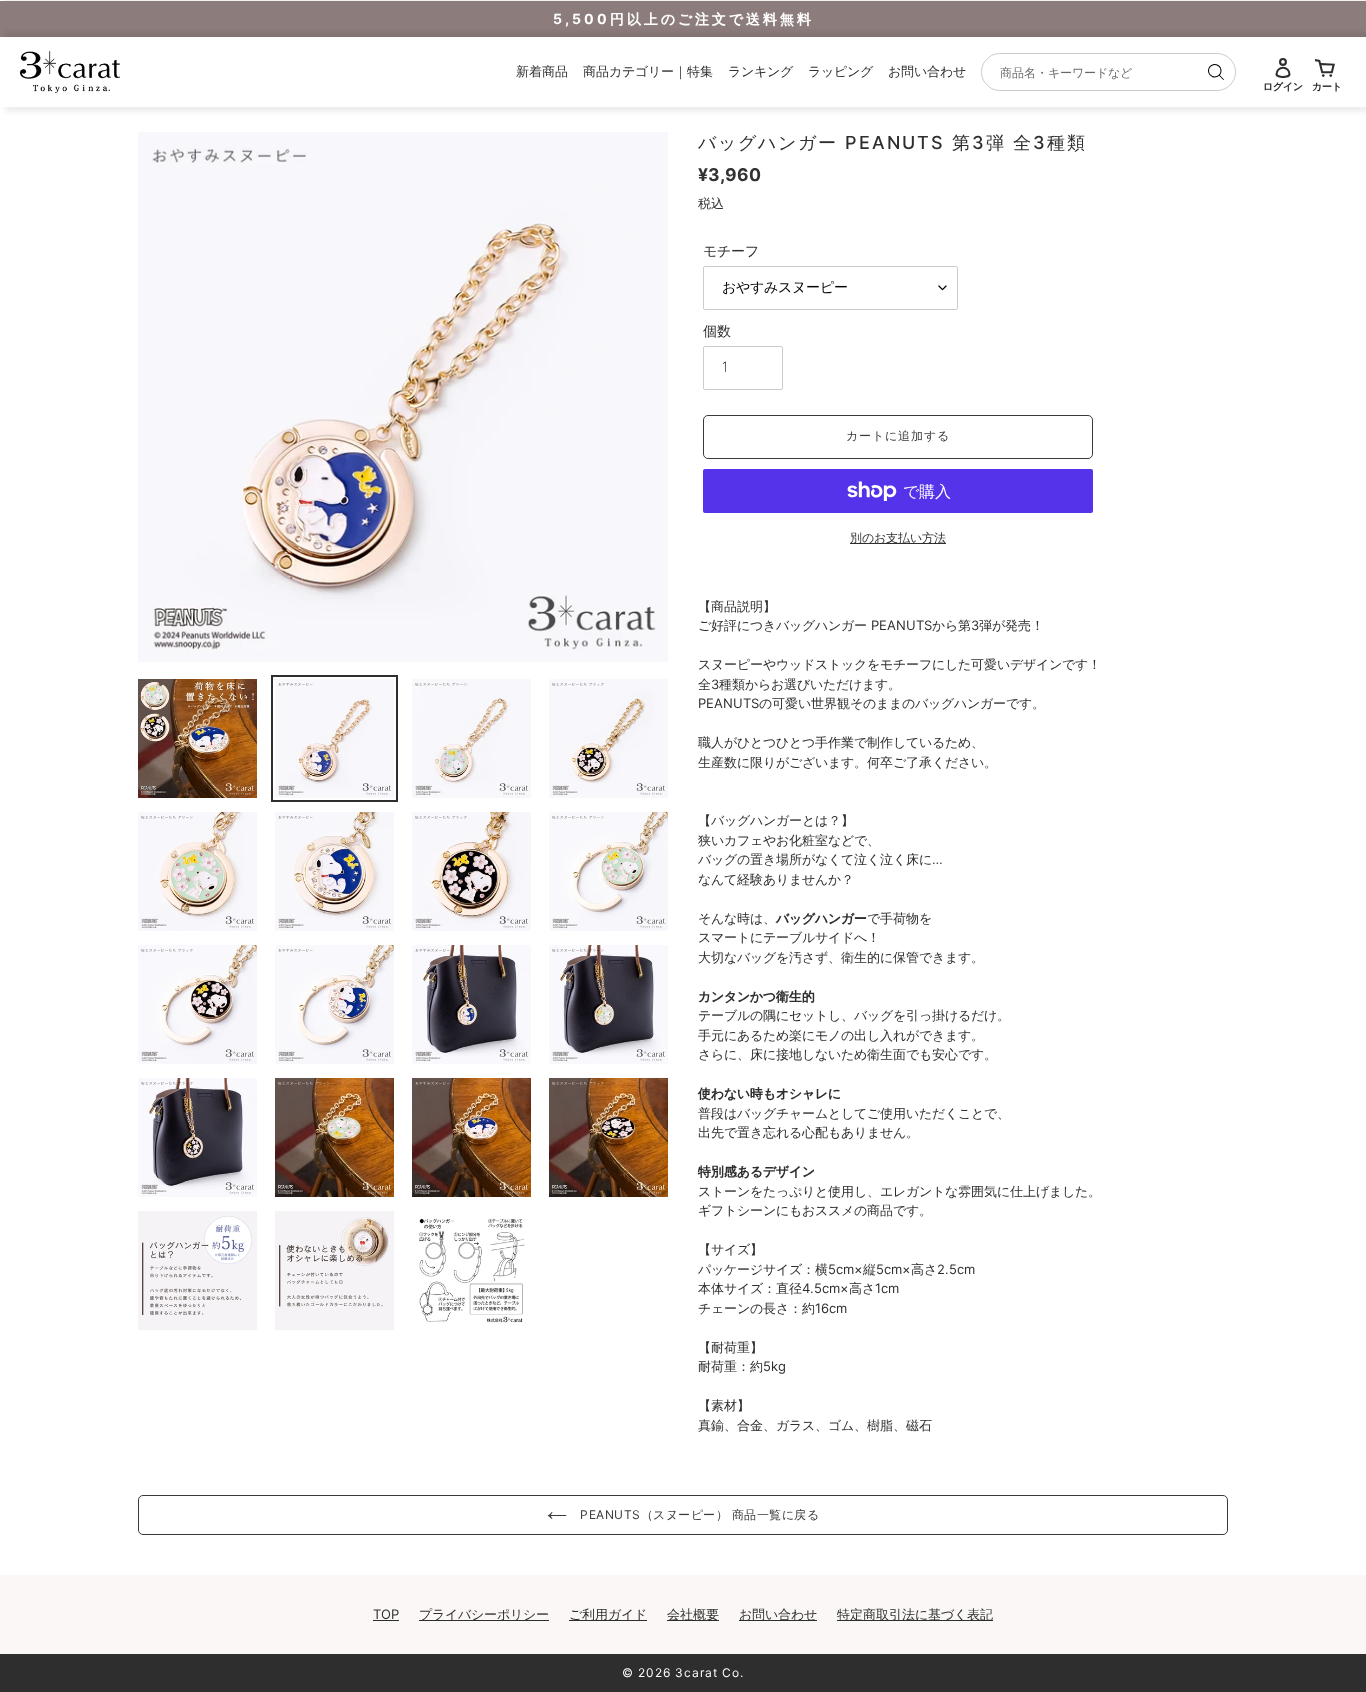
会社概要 (693, 1614)
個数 (717, 330)
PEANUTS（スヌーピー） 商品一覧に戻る (698, 1514)
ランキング (760, 71)
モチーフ (731, 250)
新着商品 (542, 71)
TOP (386, 1614)
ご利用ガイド (608, 1614)
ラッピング (840, 71)
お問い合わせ (927, 71)
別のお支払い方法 (898, 537)
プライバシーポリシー (484, 1614)
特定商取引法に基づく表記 (915, 1614)
